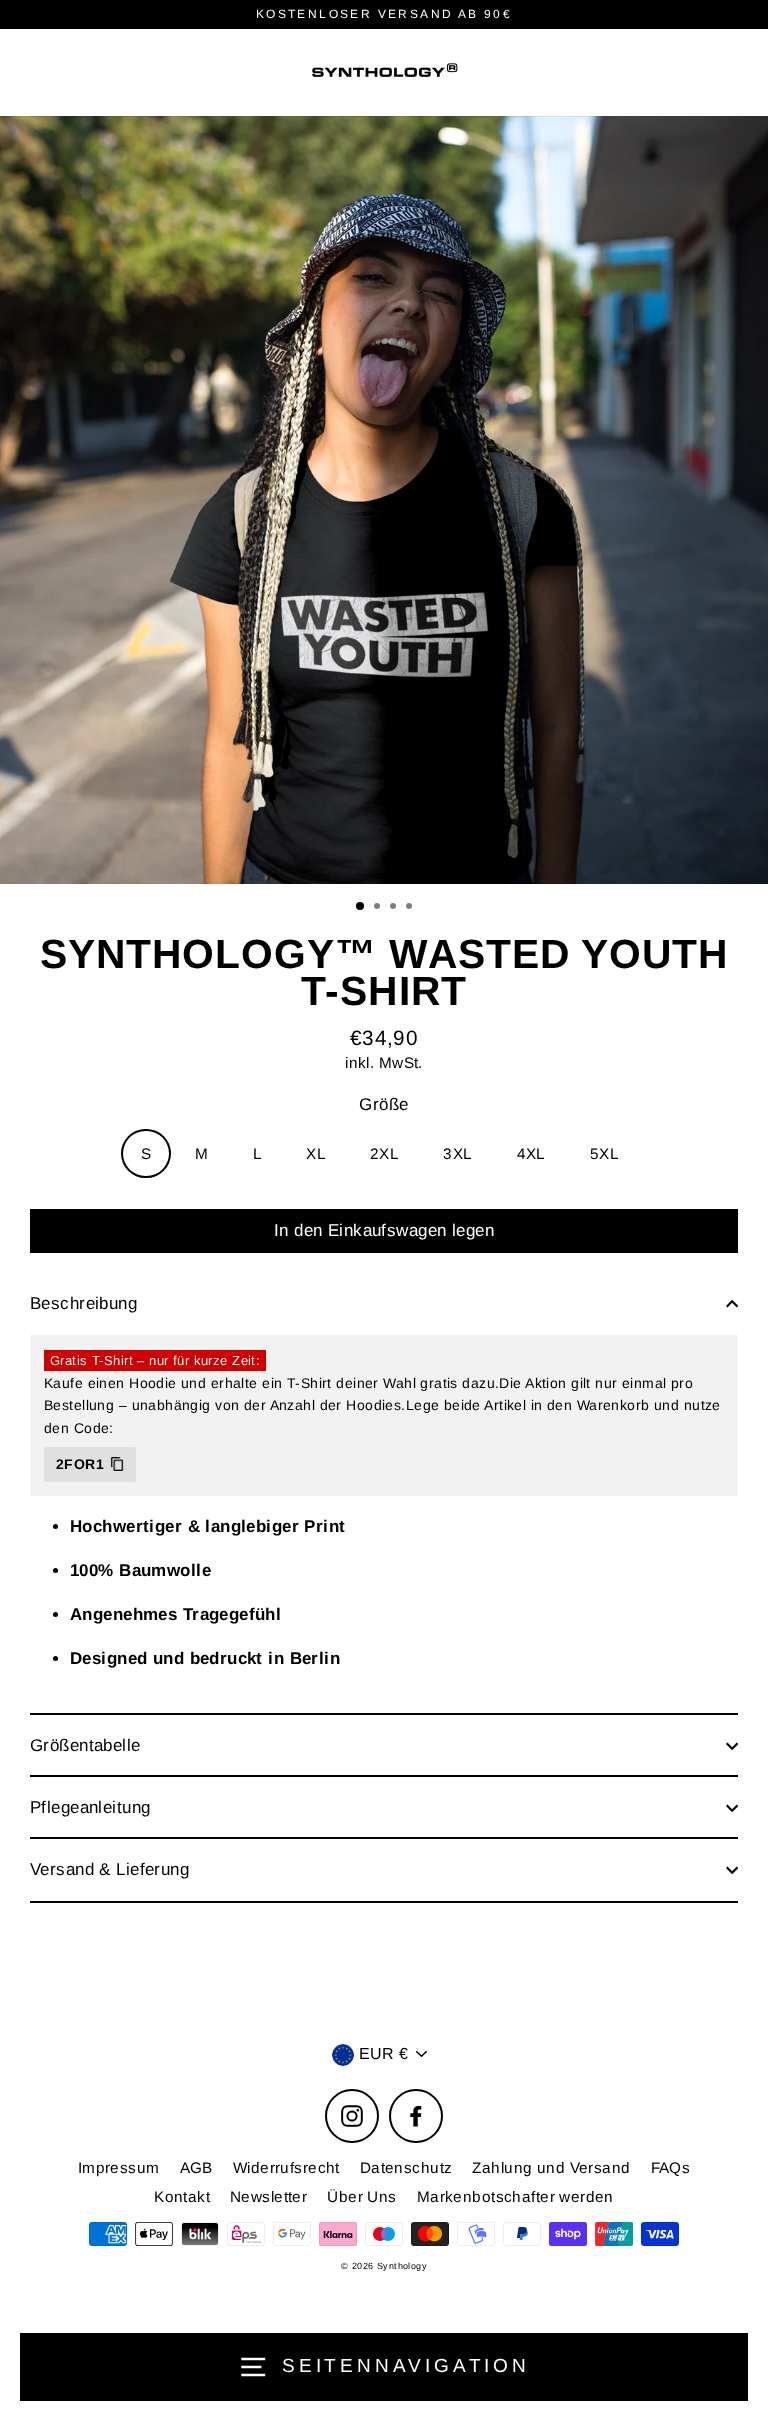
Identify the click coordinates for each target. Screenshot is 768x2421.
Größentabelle (85, 1745)
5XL (604, 1153)
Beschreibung (83, 1303)
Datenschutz (406, 2167)
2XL (384, 1153)
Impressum (119, 2167)
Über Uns (361, 2196)
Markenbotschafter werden (515, 2196)
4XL (531, 1153)
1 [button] (361, 907)
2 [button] (379, 908)
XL (316, 1153)
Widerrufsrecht (286, 2167)
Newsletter (268, 2196)
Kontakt (182, 2196)
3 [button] (395, 908)
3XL (457, 1153)
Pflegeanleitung (90, 1807)
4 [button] (411, 908)
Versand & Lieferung (109, 1869)
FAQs (671, 2167)
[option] (384, 500)
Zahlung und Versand (551, 2167)
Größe (383, 1104)
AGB (196, 2167)
